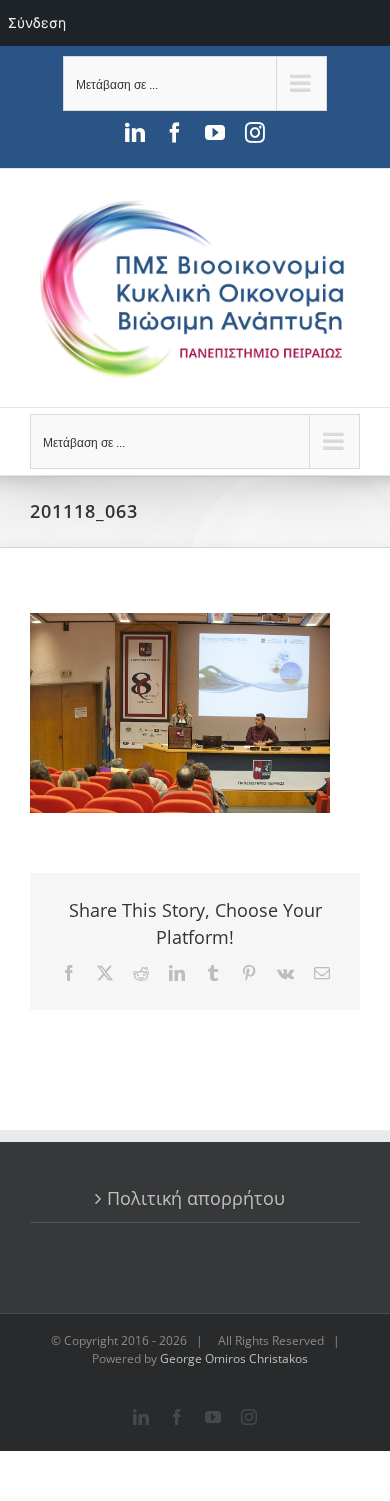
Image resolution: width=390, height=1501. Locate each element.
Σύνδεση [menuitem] (37, 22)
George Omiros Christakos (234, 1358)
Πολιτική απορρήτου (196, 1198)
